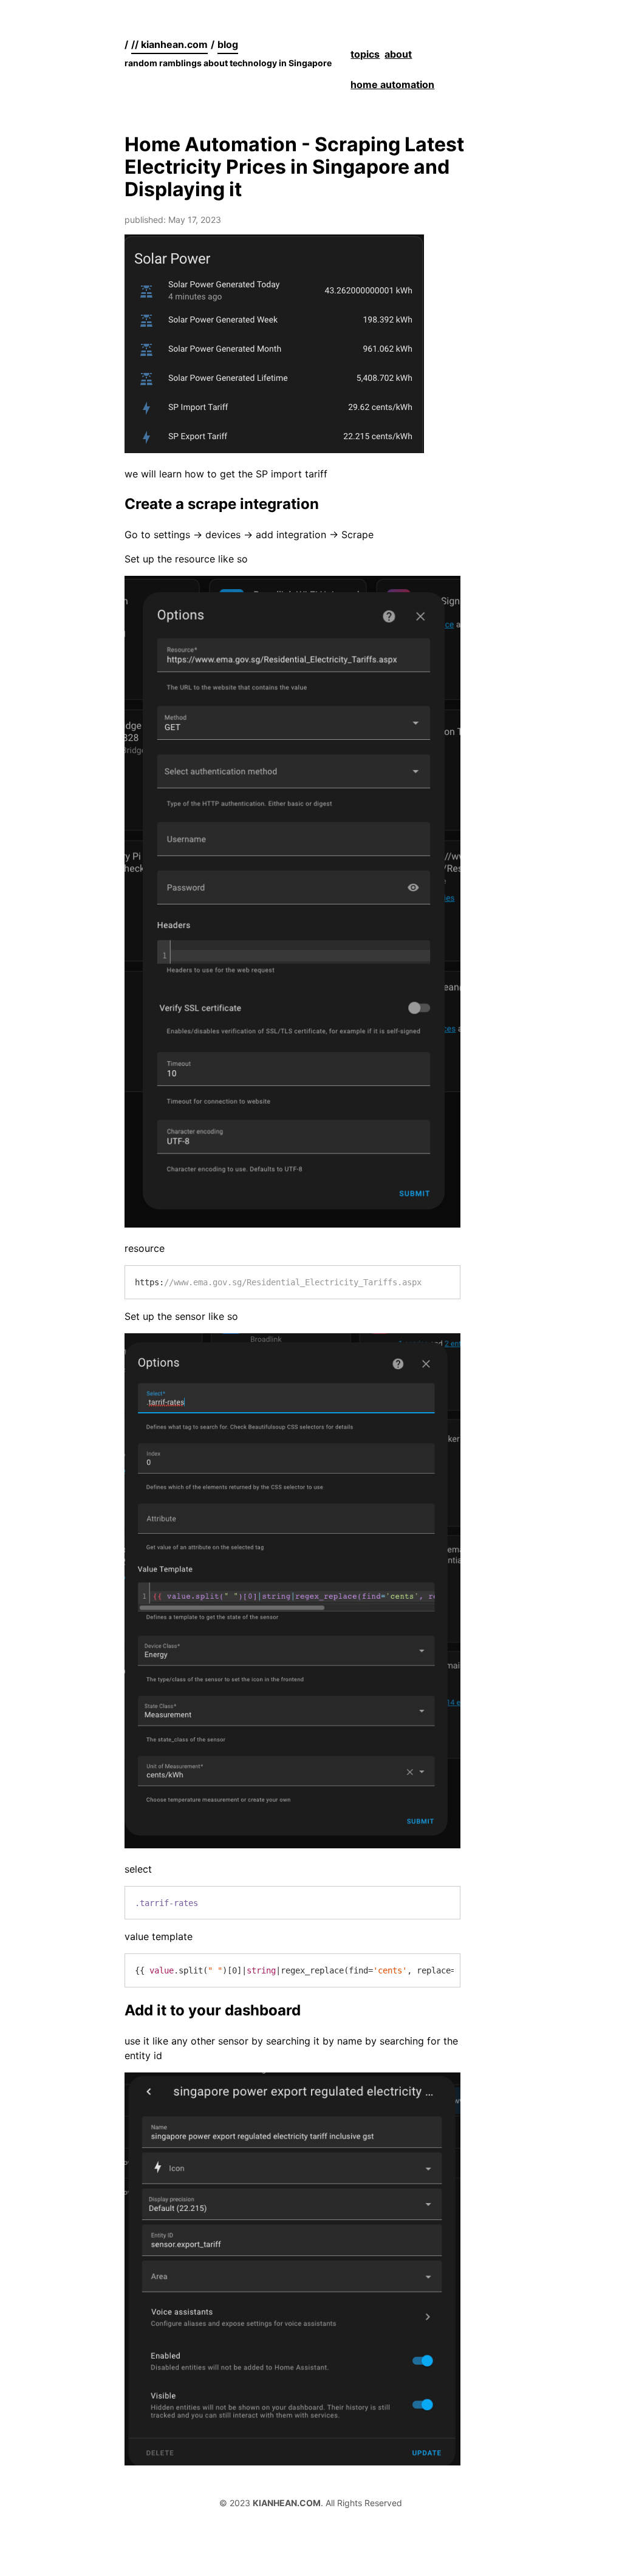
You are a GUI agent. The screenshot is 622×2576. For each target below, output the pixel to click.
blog (228, 44)
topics (365, 54)
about (398, 54)
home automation (392, 84)
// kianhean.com (169, 44)
